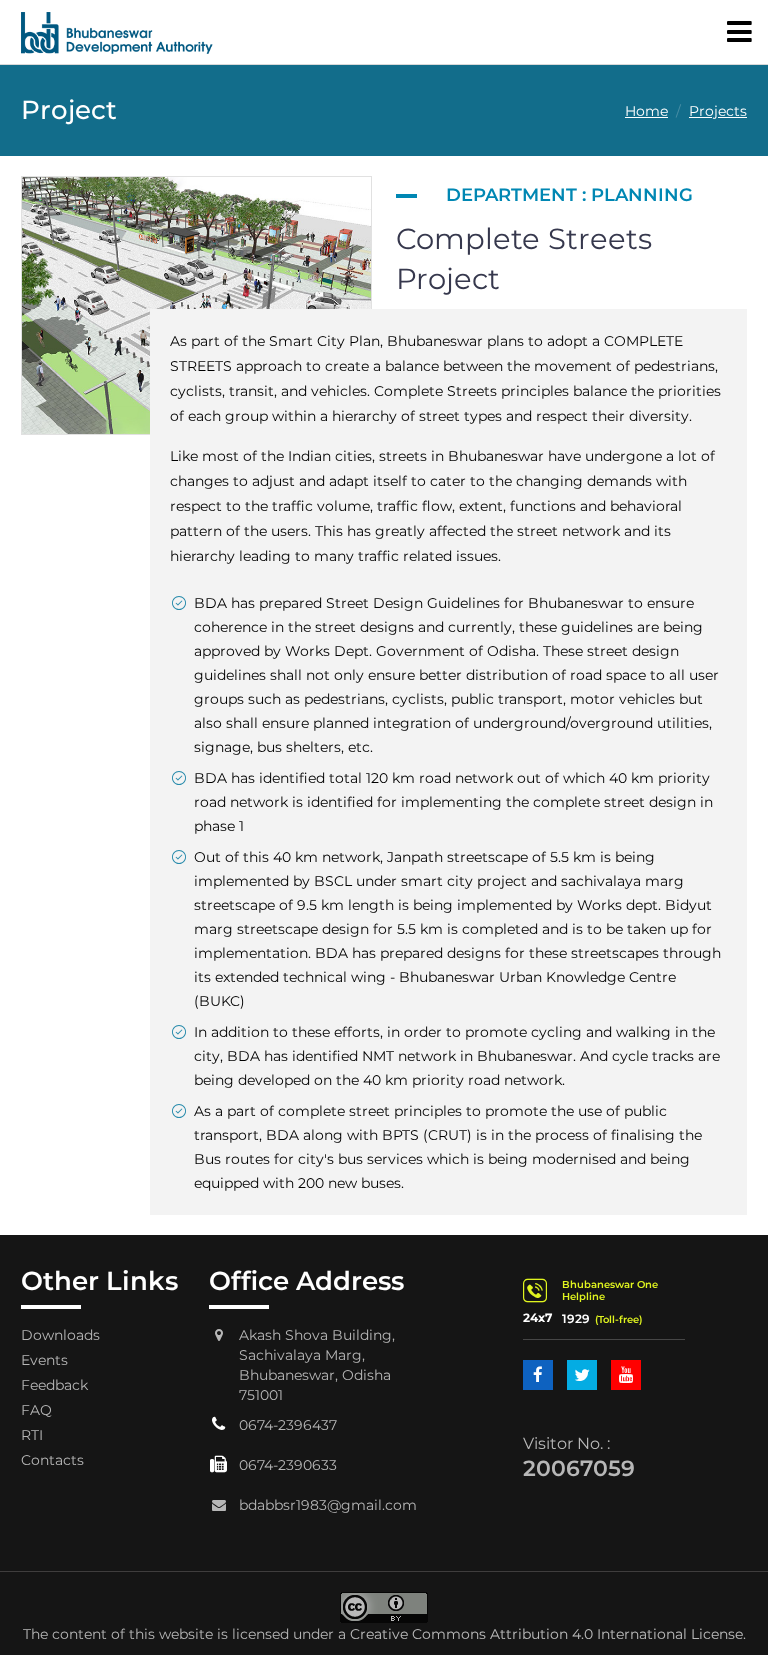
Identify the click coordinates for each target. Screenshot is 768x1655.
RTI (32, 1435)
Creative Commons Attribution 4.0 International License (546, 1634)
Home (646, 111)
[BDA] (117, 32)
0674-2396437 (288, 1425)
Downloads (60, 1335)
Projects (718, 111)
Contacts (52, 1460)
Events (44, 1360)
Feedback (54, 1385)
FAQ (36, 1410)
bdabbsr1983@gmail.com (328, 1505)
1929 (576, 1318)
